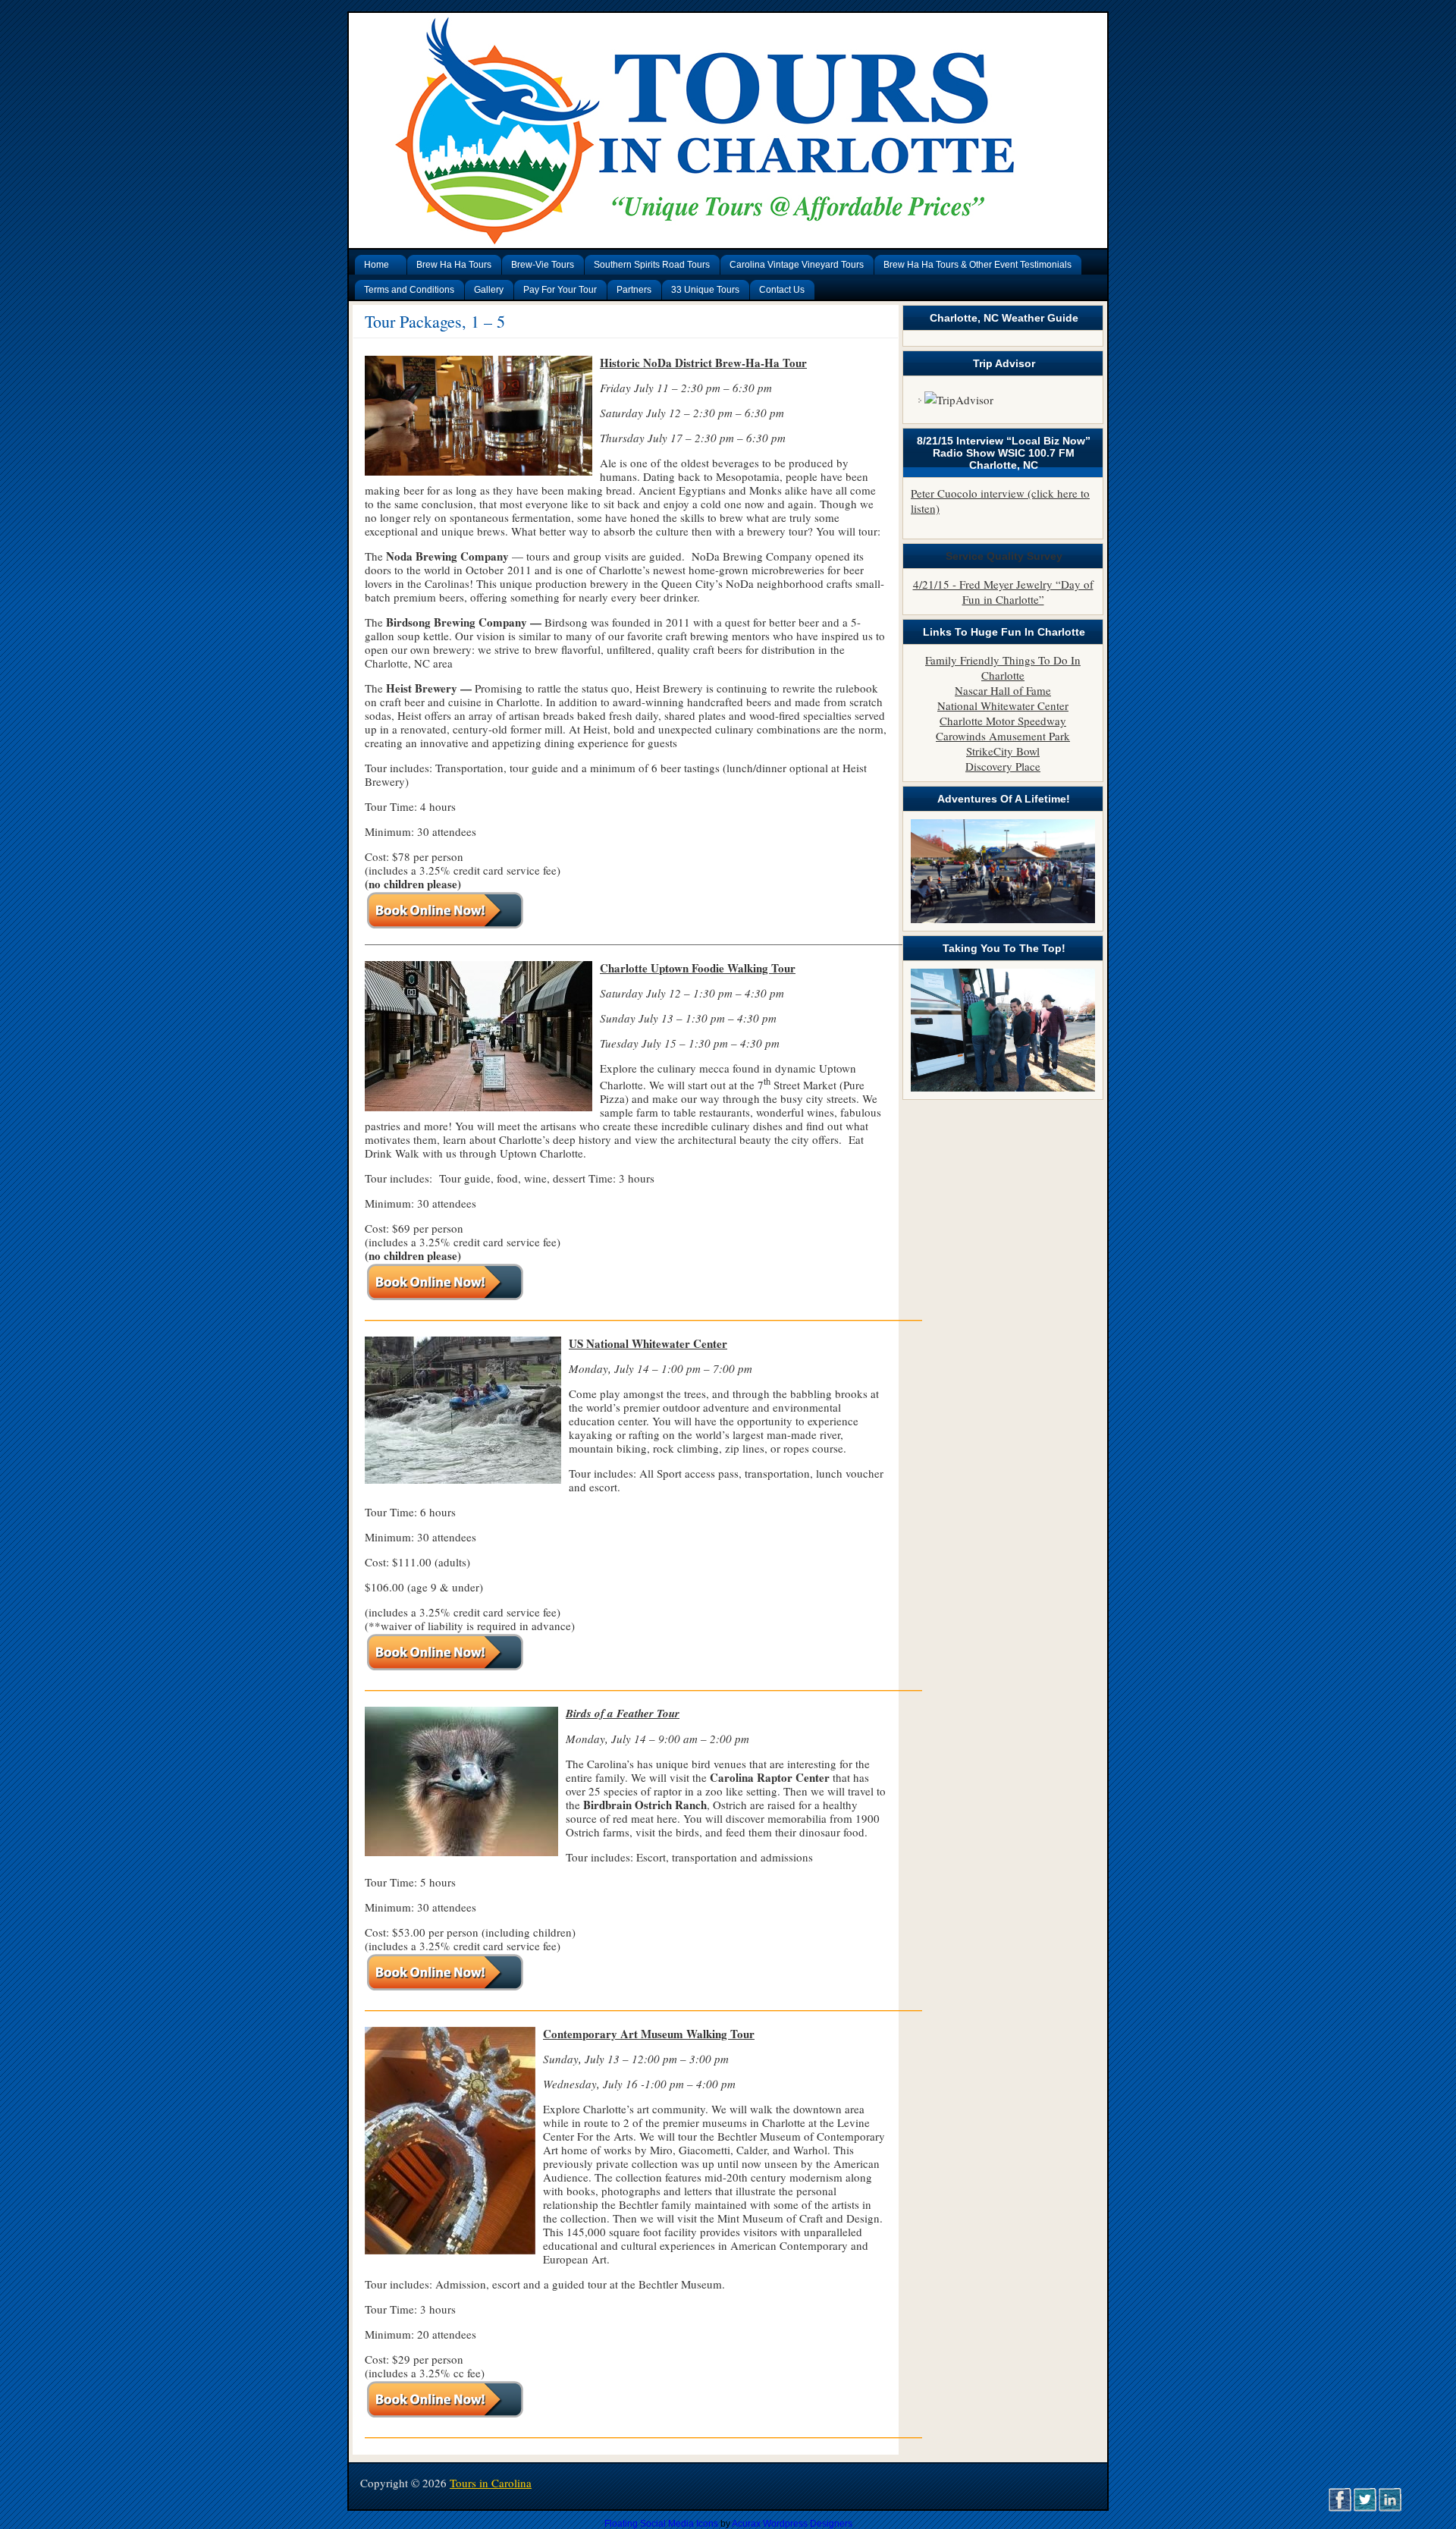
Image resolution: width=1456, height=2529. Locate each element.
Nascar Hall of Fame (1003, 690)
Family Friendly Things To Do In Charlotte (1003, 668)
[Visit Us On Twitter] (1365, 2507)
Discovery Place (1003, 766)
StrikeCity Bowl (1003, 751)
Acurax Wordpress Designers (792, 2524)
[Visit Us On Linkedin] (1390, 2507)
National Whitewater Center (1003, 705)
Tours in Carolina (491, 2483)
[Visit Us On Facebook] (1340, 2507)
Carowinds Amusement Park (1003, 736)
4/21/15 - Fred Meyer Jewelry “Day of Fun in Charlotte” (1003, 592)
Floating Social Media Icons (661, 2524)
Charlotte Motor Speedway (1003, 721)
